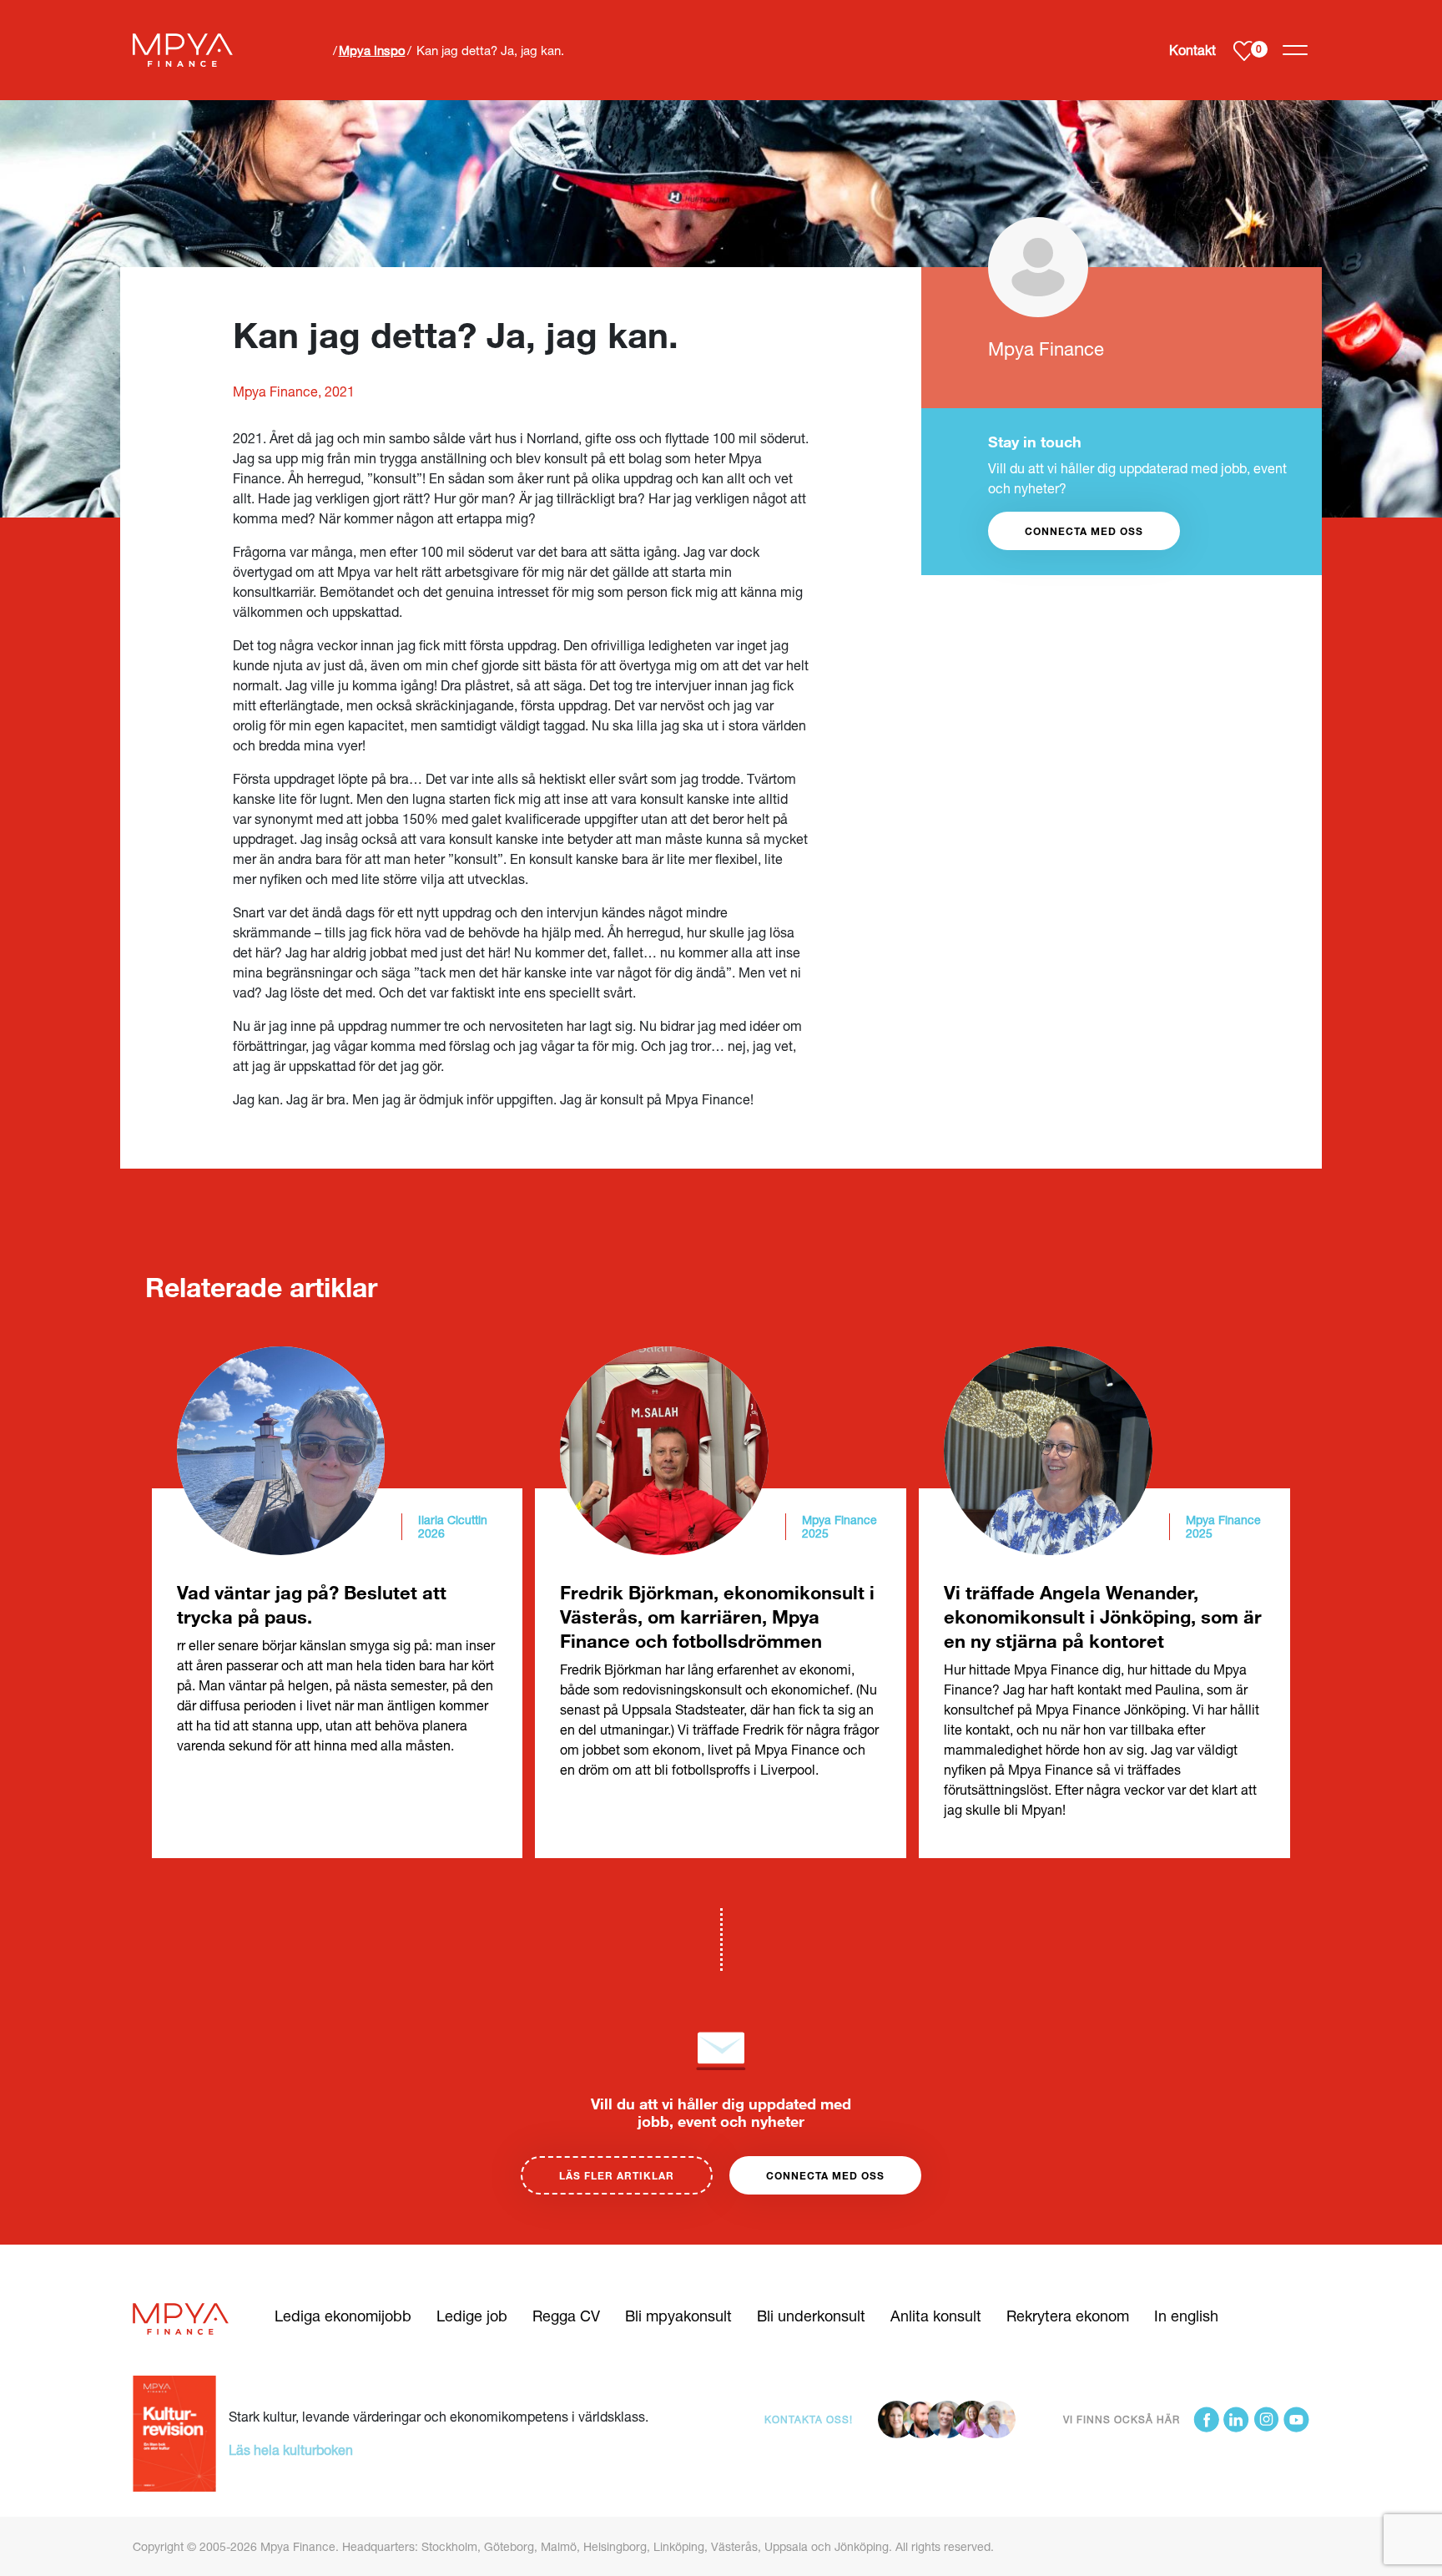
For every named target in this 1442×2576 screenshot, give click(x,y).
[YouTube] (1296, 2419)
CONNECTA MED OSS (1084, 531)
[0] (1244, 51)
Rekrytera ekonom (1068, 2316)
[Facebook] (1206, 2419)
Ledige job (472, 2316)
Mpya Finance (1046, 349)
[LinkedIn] (1236, 2419)
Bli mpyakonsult (678, 2316)
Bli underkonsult (811, 2316)
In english (1186, 2316)
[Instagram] (1266, 2419)
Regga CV (566, 2316)
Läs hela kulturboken (291, 2450)
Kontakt (1192, 50)
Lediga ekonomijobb (343, 2316)
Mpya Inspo (372, 50)
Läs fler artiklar (617, 2175)
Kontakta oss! (809, 2419)
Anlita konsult (936, 2316)
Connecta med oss (825, 2175)
